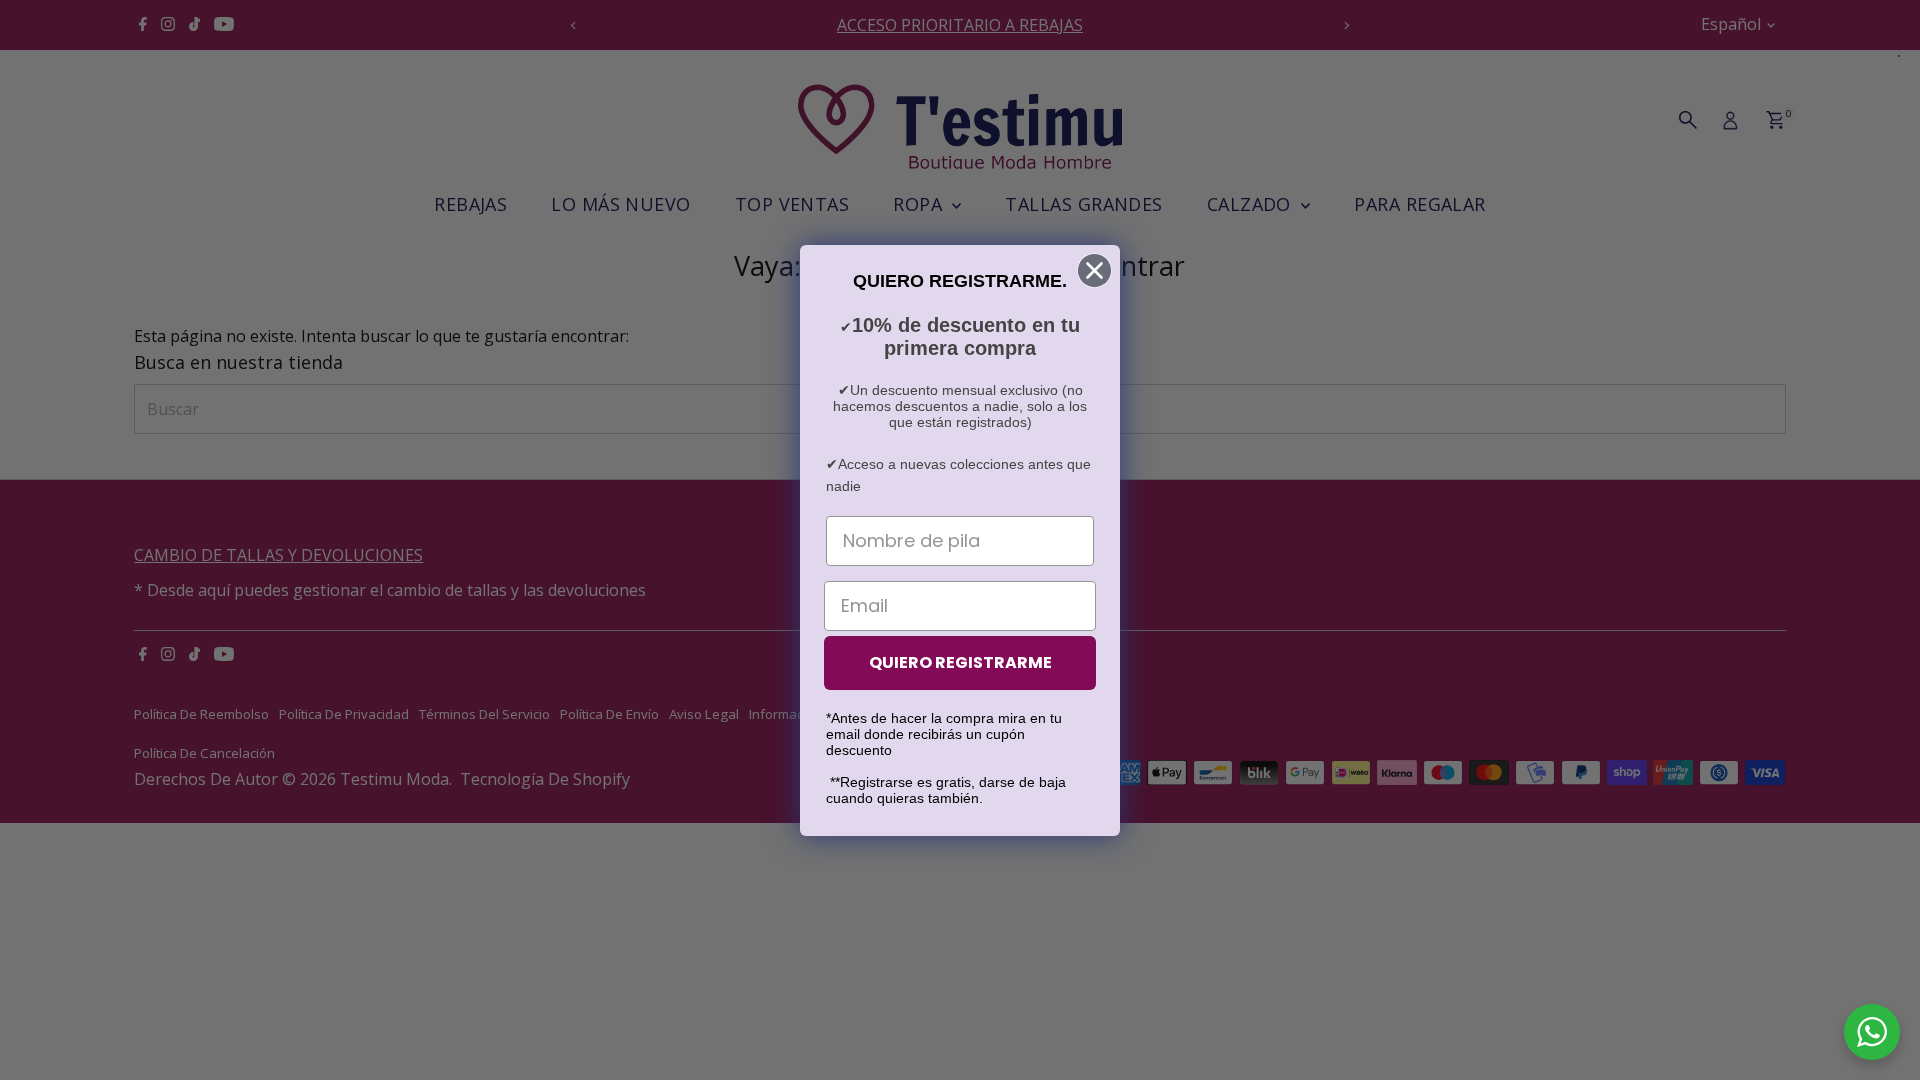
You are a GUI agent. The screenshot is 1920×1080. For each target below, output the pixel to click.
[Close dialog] (1094, 270)
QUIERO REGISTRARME (960, 662)
